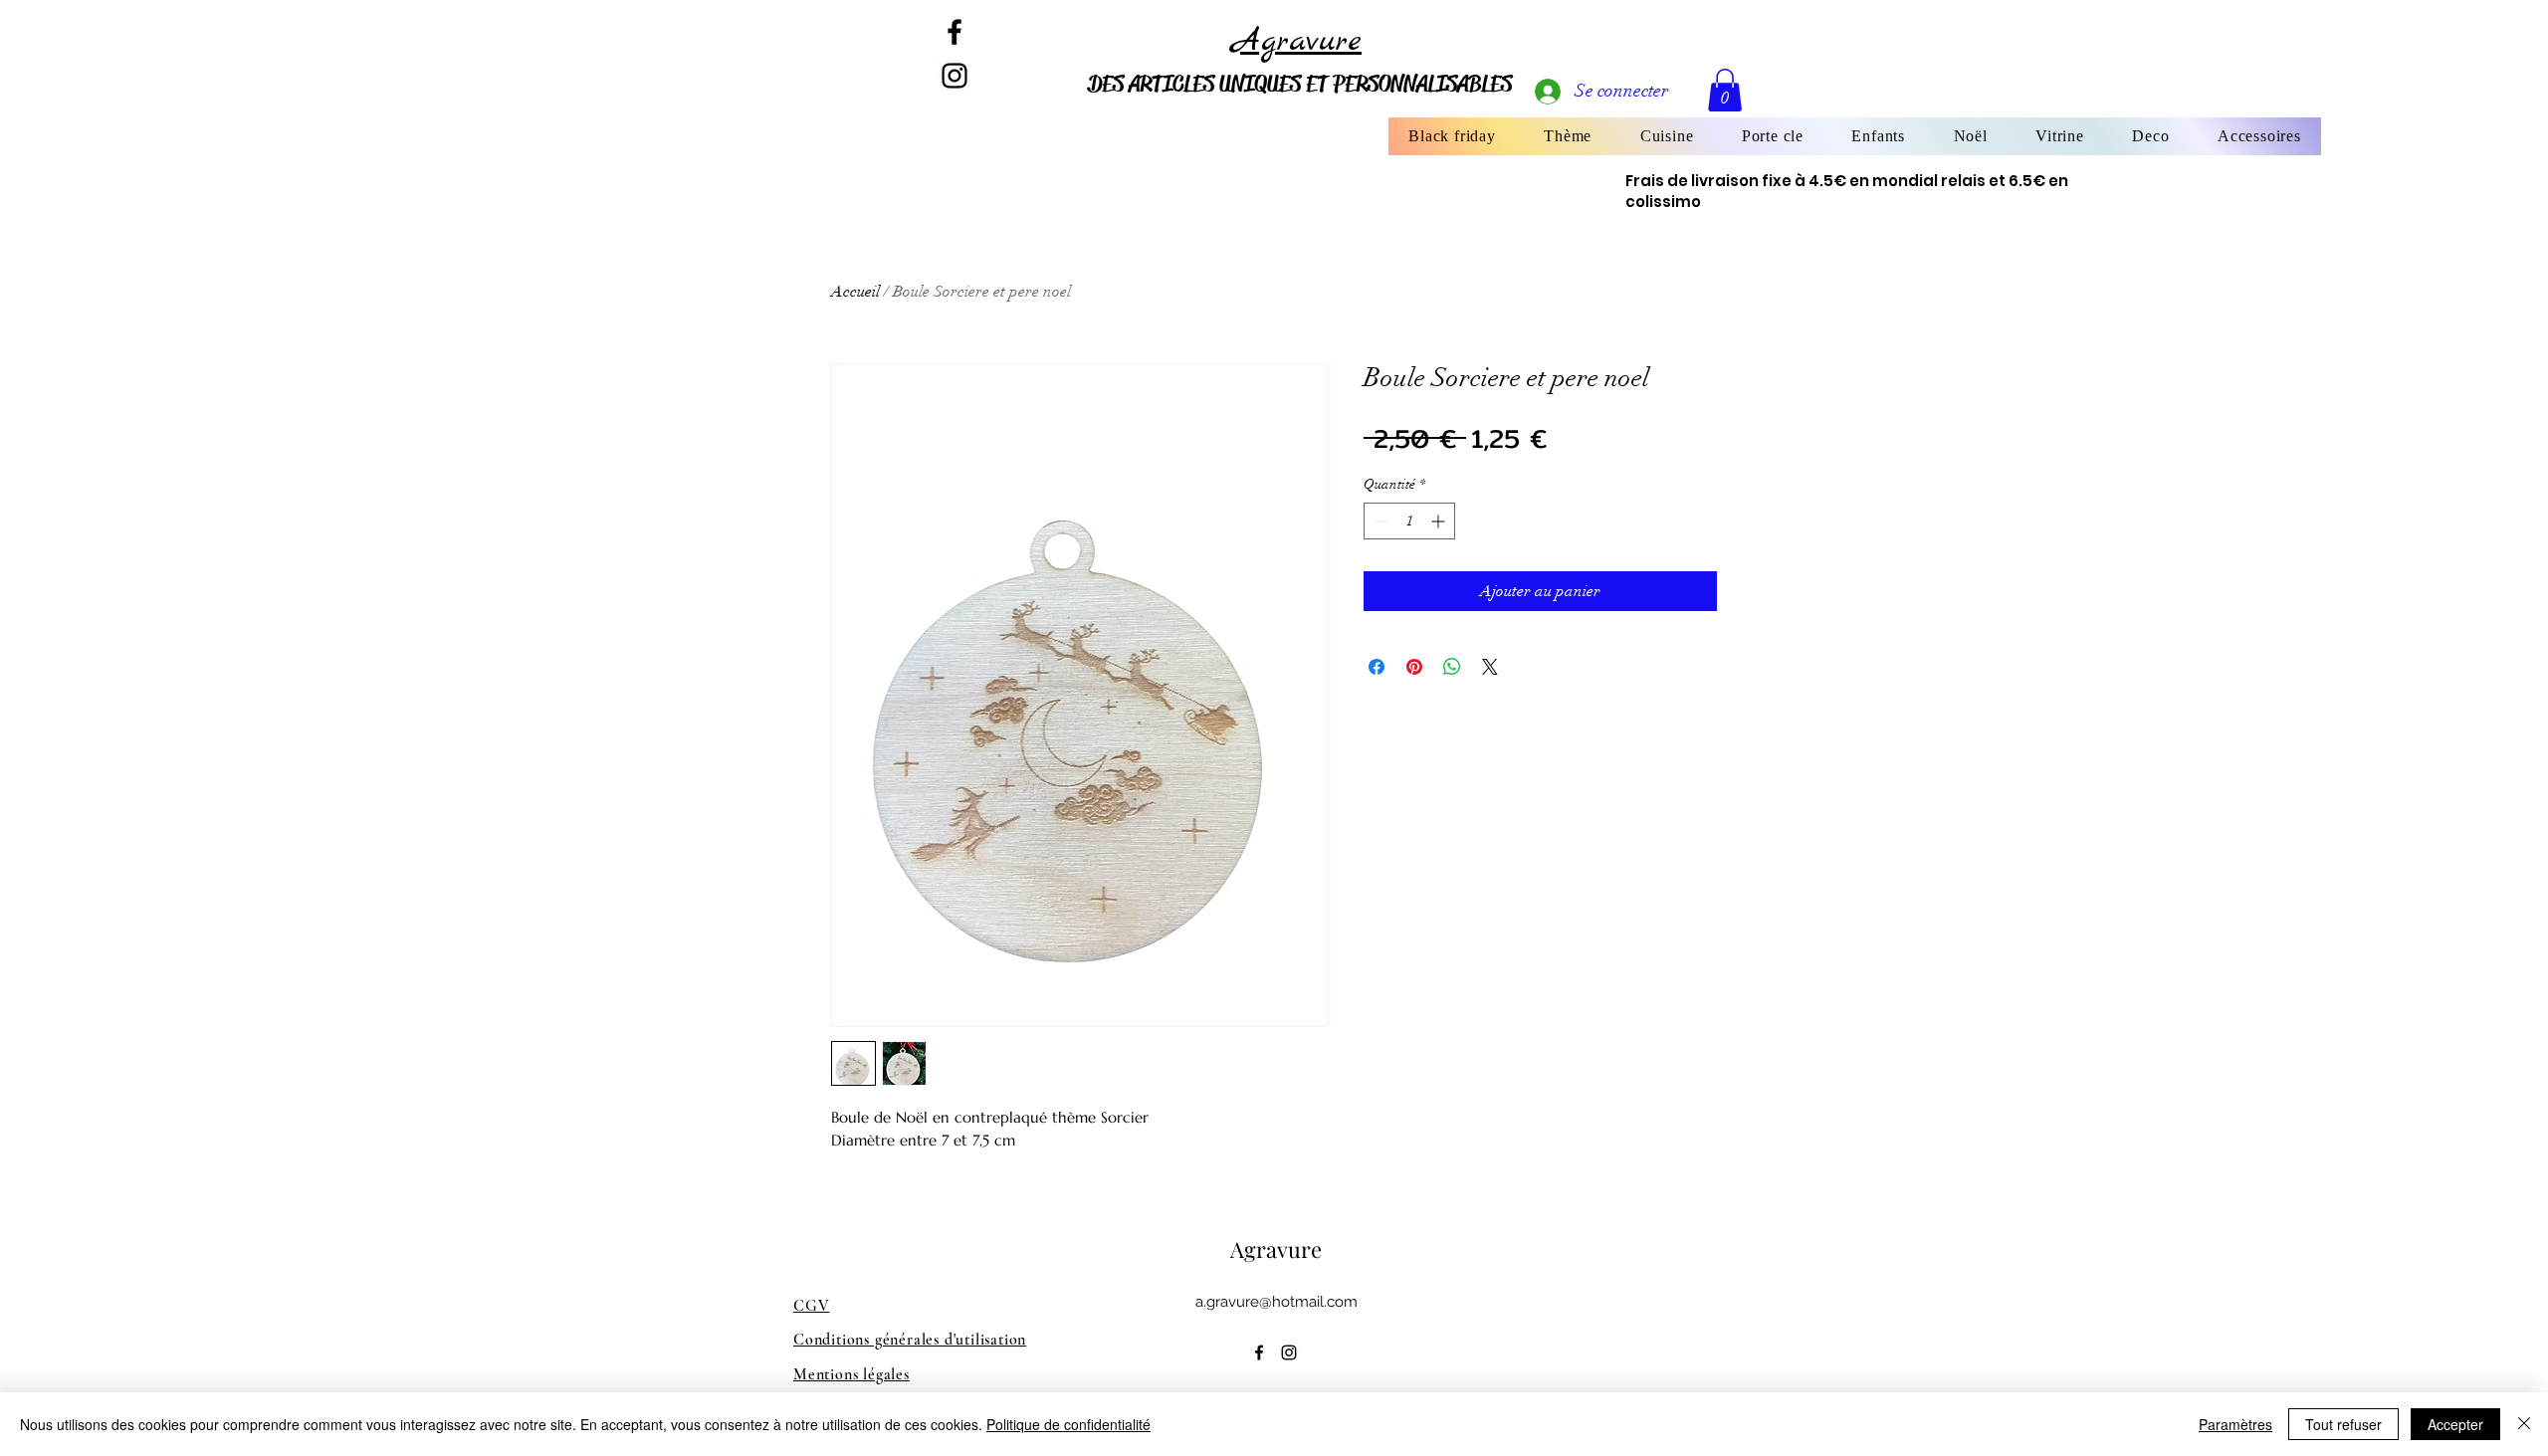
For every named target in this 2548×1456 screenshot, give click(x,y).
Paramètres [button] (2235, 1424)
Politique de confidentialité (1068, 1424)
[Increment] (1440, 521)
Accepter (2455, 1424)
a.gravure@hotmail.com (1276, 1302)
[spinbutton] (1409, 521)
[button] (1568, 136)
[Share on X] (1490, 667)
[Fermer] (2524, 1424)
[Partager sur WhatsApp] (1452, 667)
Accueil (855, 292)
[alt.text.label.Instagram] (1289, 1352)
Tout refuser (2343, 1424)
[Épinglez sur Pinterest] (1414, 667)
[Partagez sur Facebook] (1377, 667)
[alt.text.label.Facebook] (955, 32)
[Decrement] (1379, 521)
